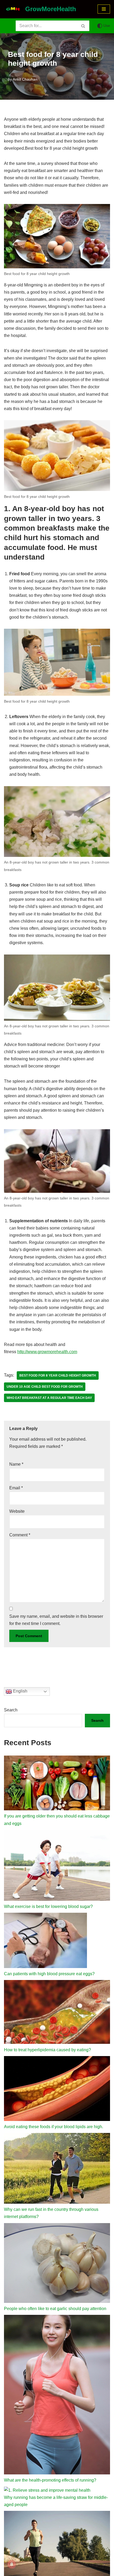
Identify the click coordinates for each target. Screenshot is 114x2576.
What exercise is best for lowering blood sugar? (48, 1906)
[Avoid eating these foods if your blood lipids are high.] (57, 2090)
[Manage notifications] (12, 2564)
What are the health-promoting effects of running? (50, 2480)
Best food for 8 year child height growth (58, 1375)
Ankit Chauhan (25, 79)
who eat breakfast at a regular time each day (49, 1398)
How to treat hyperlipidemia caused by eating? (47, 2050)
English (20, 1691)
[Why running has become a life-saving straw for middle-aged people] (47, 2490)
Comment (20, 1535)
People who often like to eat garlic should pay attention (55, 2309)
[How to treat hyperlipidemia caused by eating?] (57, 2013)
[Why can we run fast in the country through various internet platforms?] (57, 2169)
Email (16, 1488)
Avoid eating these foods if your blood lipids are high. (54, 2127)
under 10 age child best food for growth (45, 1387)
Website (17, 1511)
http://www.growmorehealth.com (47, 1352)
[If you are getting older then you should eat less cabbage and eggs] (57, 1784)
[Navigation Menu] (104, 9)
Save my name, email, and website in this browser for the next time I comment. (56, 1620)
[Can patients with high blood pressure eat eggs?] (45, 1941)
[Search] (83, 26)
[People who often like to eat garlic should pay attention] (57, 2264)
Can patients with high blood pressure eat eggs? (49, 1974)
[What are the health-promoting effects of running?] (57, 2396)
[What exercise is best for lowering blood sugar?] (57, 1866)
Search (11, 1710)
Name (16, 1464)
